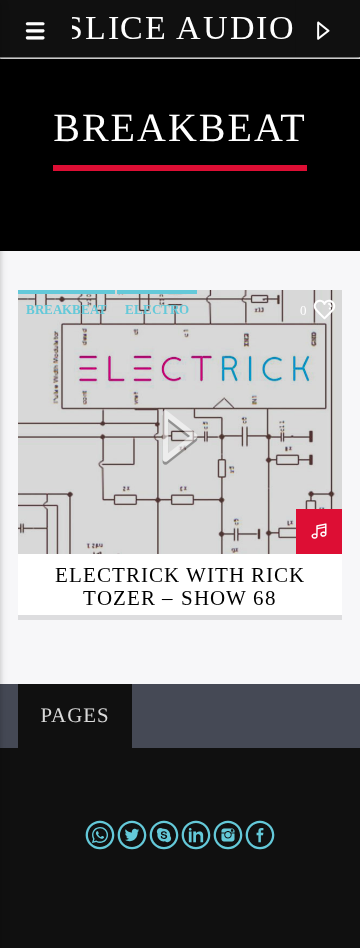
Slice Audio (179, 27)
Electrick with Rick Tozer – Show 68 (180, 586)
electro (157, 309)
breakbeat (66, 309)
